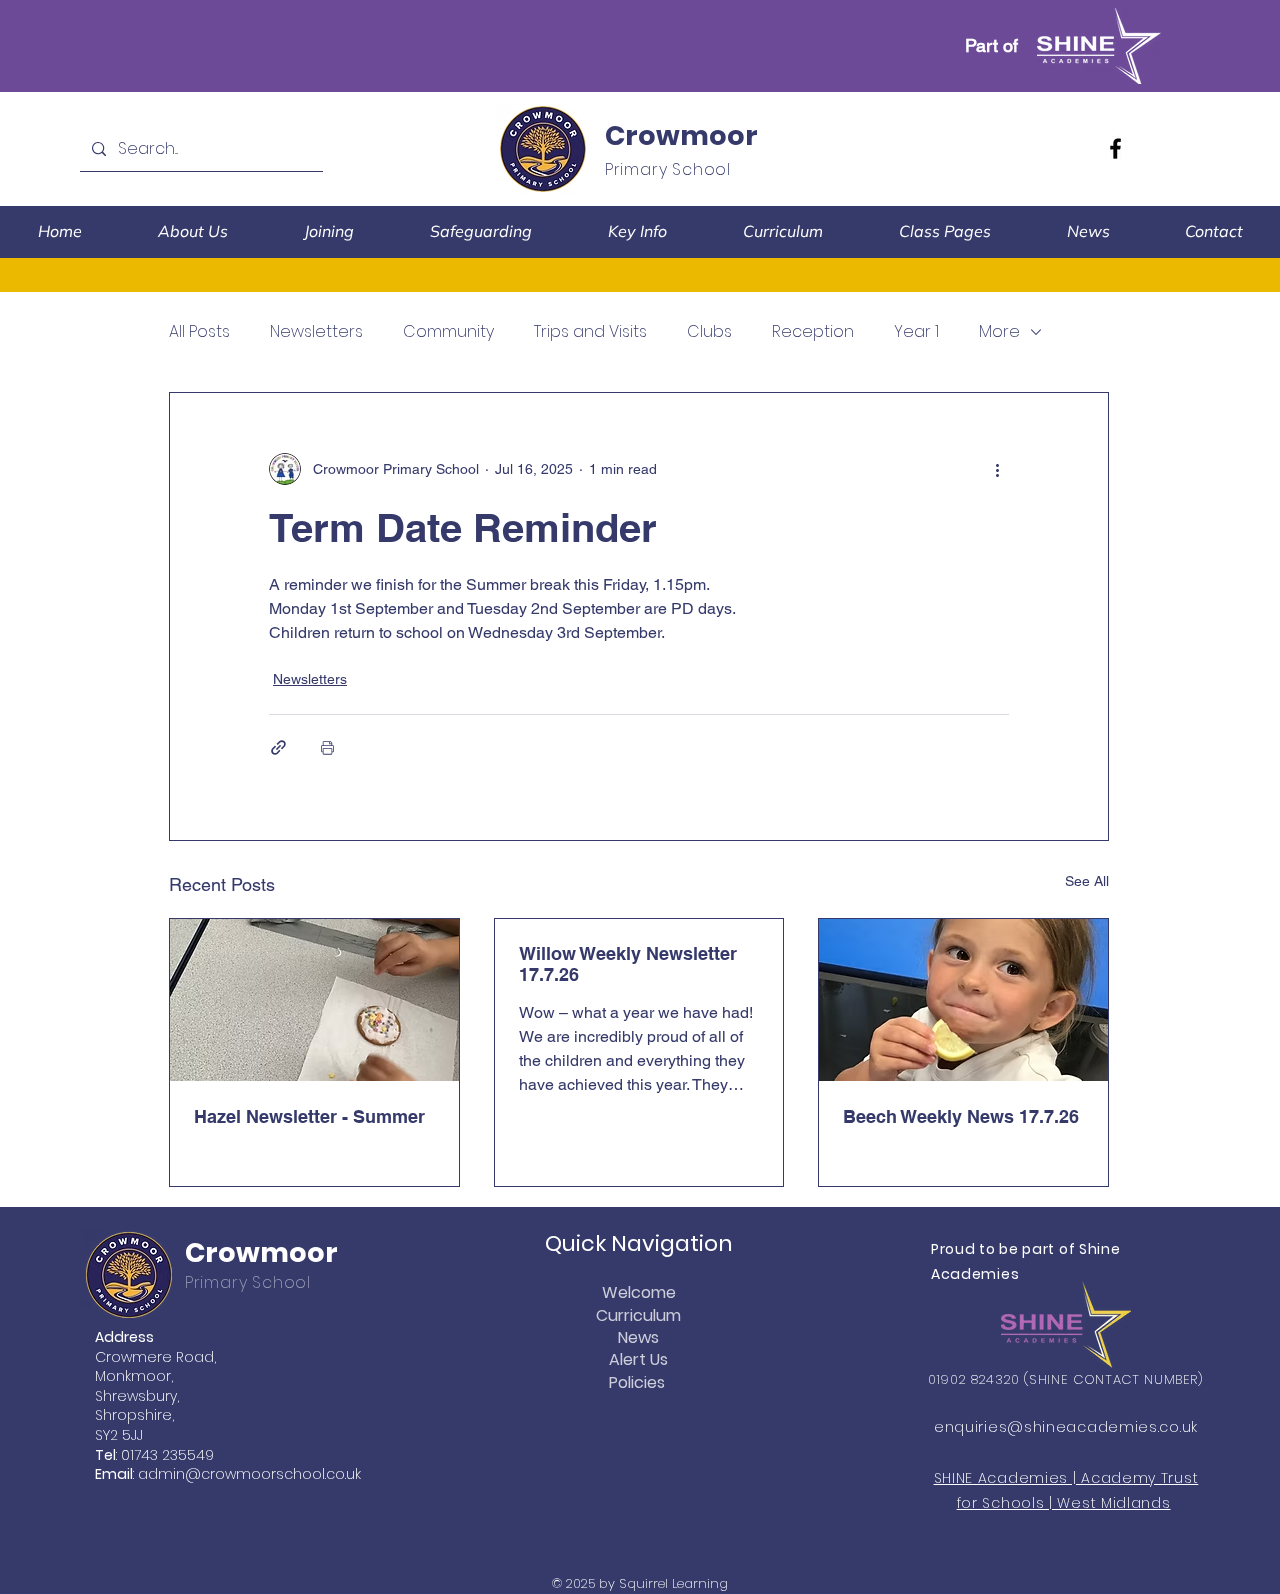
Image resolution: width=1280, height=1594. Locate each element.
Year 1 (916, 332)
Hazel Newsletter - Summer (309, 1116)
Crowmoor (681, 135)
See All (1087, 881)
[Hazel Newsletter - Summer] (314, 1000)
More (999, 332)
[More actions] (997, 469)
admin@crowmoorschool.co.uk (249, 1474)
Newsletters (316, 332)
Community (448, 332)
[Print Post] (327, 747)
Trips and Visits (590, 332)
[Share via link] (278, 747)
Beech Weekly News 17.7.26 (961, 1116)
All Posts (199, 332)
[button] (193, 231)
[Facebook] (1115, 148)
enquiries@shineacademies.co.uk (1066, 1427)
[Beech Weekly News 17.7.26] (963, 1000)
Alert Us (638, 1359)
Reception (813, 332)
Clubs (709, 332)
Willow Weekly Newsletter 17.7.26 (628, 964)
